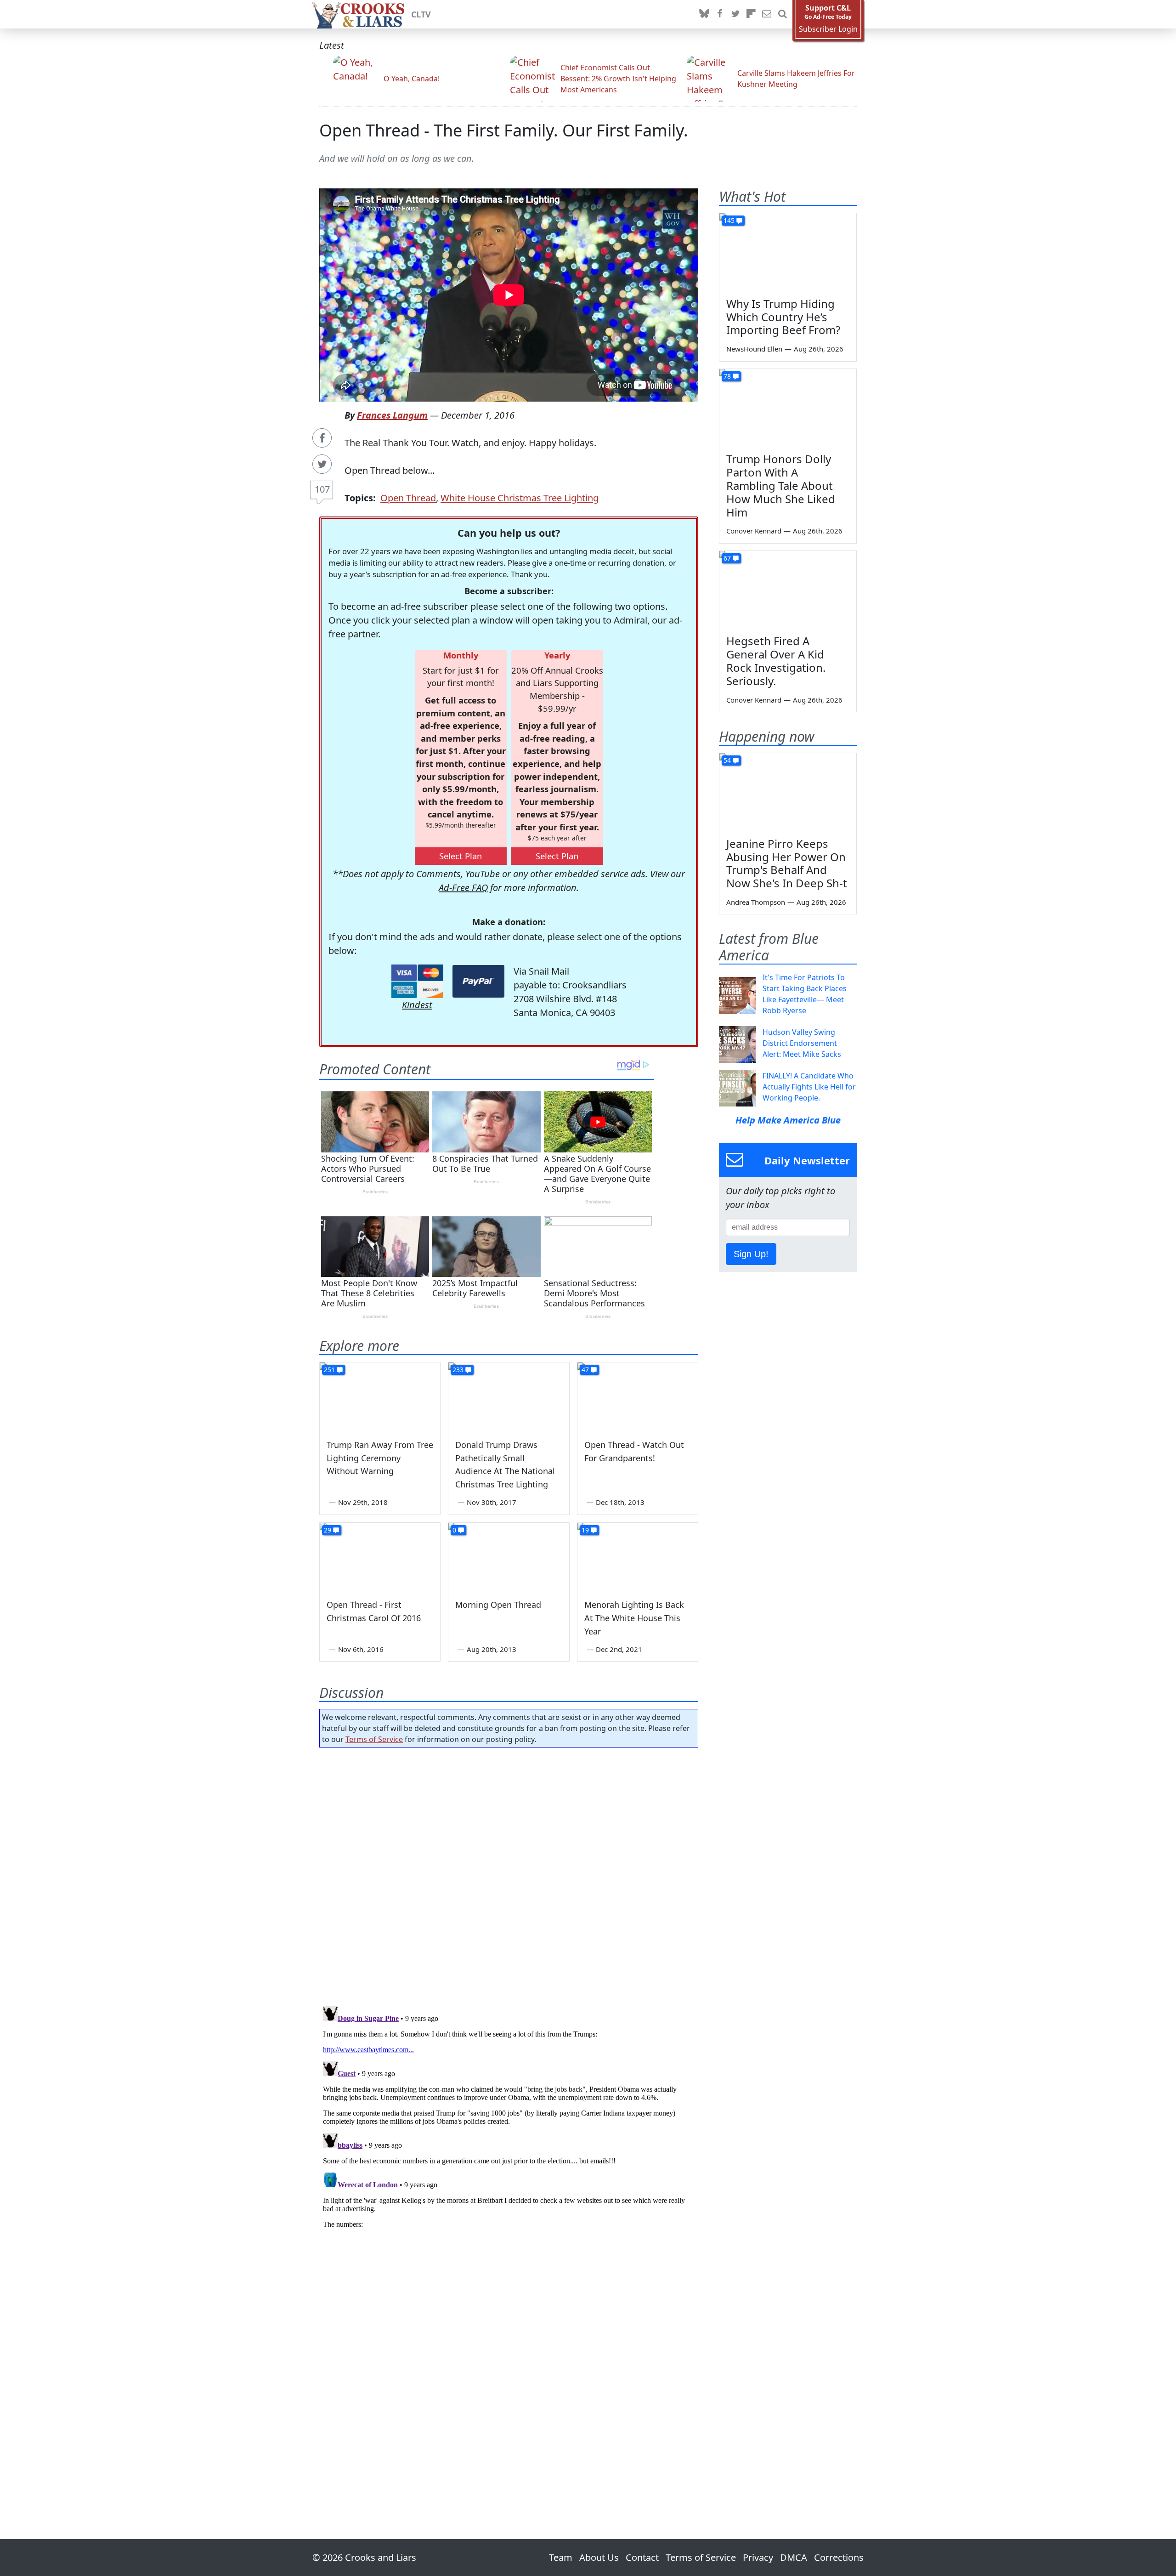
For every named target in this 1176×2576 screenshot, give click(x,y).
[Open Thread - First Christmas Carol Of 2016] (380, 1557)
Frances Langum (392, 415)
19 (585, 1530)
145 (729, 220)
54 (727, 760)
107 (322, 489)
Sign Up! (751, 1254)
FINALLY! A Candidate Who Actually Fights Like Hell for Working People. (809, 1087)
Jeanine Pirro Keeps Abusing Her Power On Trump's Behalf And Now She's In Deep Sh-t (787, 863)
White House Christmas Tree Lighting (520, 498)
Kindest (417, 1005)
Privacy (758, 2557)
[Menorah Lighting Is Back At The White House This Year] (638, 1557)
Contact (642, 2557)
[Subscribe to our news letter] (767, 14)
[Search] (782, 14)
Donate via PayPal (478, 981)
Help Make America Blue (788, 1120)
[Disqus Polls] (509, 1874)
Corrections (839, 2557)
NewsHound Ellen (754, 349)
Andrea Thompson (756, 902)
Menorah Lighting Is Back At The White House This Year (634, 1618)
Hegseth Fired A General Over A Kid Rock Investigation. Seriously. (776, 661)
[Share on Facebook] (322, 438)
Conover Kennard (754, 531)
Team (561, 2557)
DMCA (794, 2557)
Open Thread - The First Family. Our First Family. (504, 130)
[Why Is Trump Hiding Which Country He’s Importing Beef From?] (788, 252)
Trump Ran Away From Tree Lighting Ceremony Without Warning (380, 1458)
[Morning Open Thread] (509, 1557)
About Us (599, 2557)
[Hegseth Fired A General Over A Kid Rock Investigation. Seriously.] (788, 590)
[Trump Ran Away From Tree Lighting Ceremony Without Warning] (380, 1396)
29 (328, 1530)
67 (727, 558)
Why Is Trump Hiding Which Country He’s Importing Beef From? (783, 317)
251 (329, 1370)
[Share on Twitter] (322, 464)
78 (727, 376)
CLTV (421, 14)
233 (458, 1370)
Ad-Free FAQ (463, 888)
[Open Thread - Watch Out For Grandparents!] (638, 1396)
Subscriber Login (828, 29)
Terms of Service (374, 1739)
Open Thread (408, 498)
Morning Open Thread (498, 1605)
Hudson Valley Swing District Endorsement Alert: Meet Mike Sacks (802, 1043)
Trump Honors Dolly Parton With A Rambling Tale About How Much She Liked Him (781, 485)
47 (585, 1370)
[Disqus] (509, 2117)
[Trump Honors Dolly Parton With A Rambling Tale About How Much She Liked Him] (788, 408)
